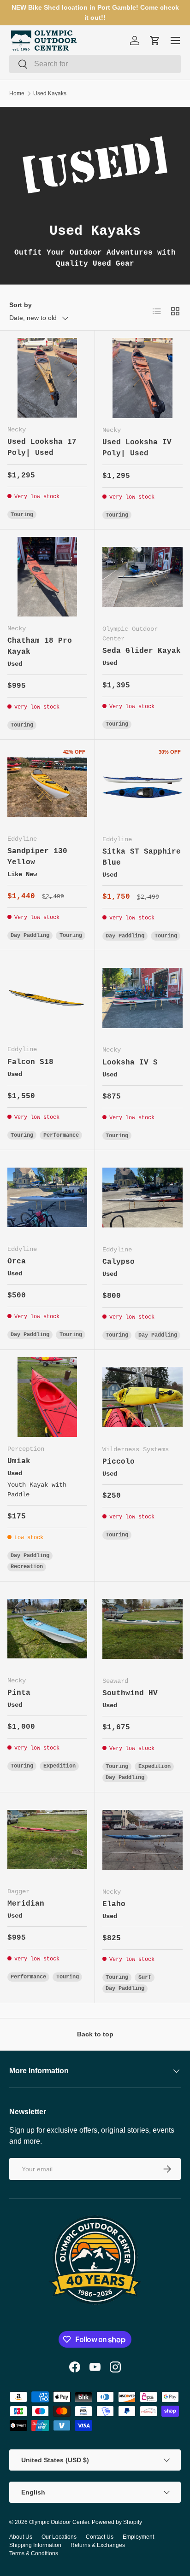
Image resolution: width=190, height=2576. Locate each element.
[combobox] (95, 64)
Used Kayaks (50, 93)
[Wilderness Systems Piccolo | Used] (142, 1397)
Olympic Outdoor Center (59, 2522)
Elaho (114, 1904)
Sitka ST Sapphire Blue (142, 857)
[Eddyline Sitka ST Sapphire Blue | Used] (142, 787)
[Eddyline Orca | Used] (47, 1197)
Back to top (95, 2034)
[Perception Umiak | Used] (47, 1397)
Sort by (21, 305)
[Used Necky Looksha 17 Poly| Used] (47, 378)
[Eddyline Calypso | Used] (142, 1198)
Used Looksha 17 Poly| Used (42, 448)
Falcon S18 (30, 1062)
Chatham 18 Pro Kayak (40, 646)
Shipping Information (35, 2545)
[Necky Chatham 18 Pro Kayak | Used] (47, 577)
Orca (17, 1262)
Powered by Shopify (117, 2522)
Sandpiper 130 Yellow (37, 857)
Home (17, 93)
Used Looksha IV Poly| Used (137, 448)
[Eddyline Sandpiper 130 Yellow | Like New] (47, 787)
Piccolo (119, 1462)
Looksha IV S (130, 1063)
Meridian (26, 1904)
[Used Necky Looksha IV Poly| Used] (142, 378)
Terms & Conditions (34, 2553)
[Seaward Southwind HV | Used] (142, 1629)
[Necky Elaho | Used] (142, 1840)
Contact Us (100, 2537)
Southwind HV (130, 1693)
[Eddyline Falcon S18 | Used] (47, 997)
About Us (21, 2537)
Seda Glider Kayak (142, 651)
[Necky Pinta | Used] (47, 1629)
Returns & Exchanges (98, 2545)
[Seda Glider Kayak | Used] (142, 577)
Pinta (19, 1693)
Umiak (19, 1461)
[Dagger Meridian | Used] (47, 1840)
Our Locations (59, 2537)
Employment (138, 2537)
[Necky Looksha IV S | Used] (142, 998)
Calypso (119, 1262)
